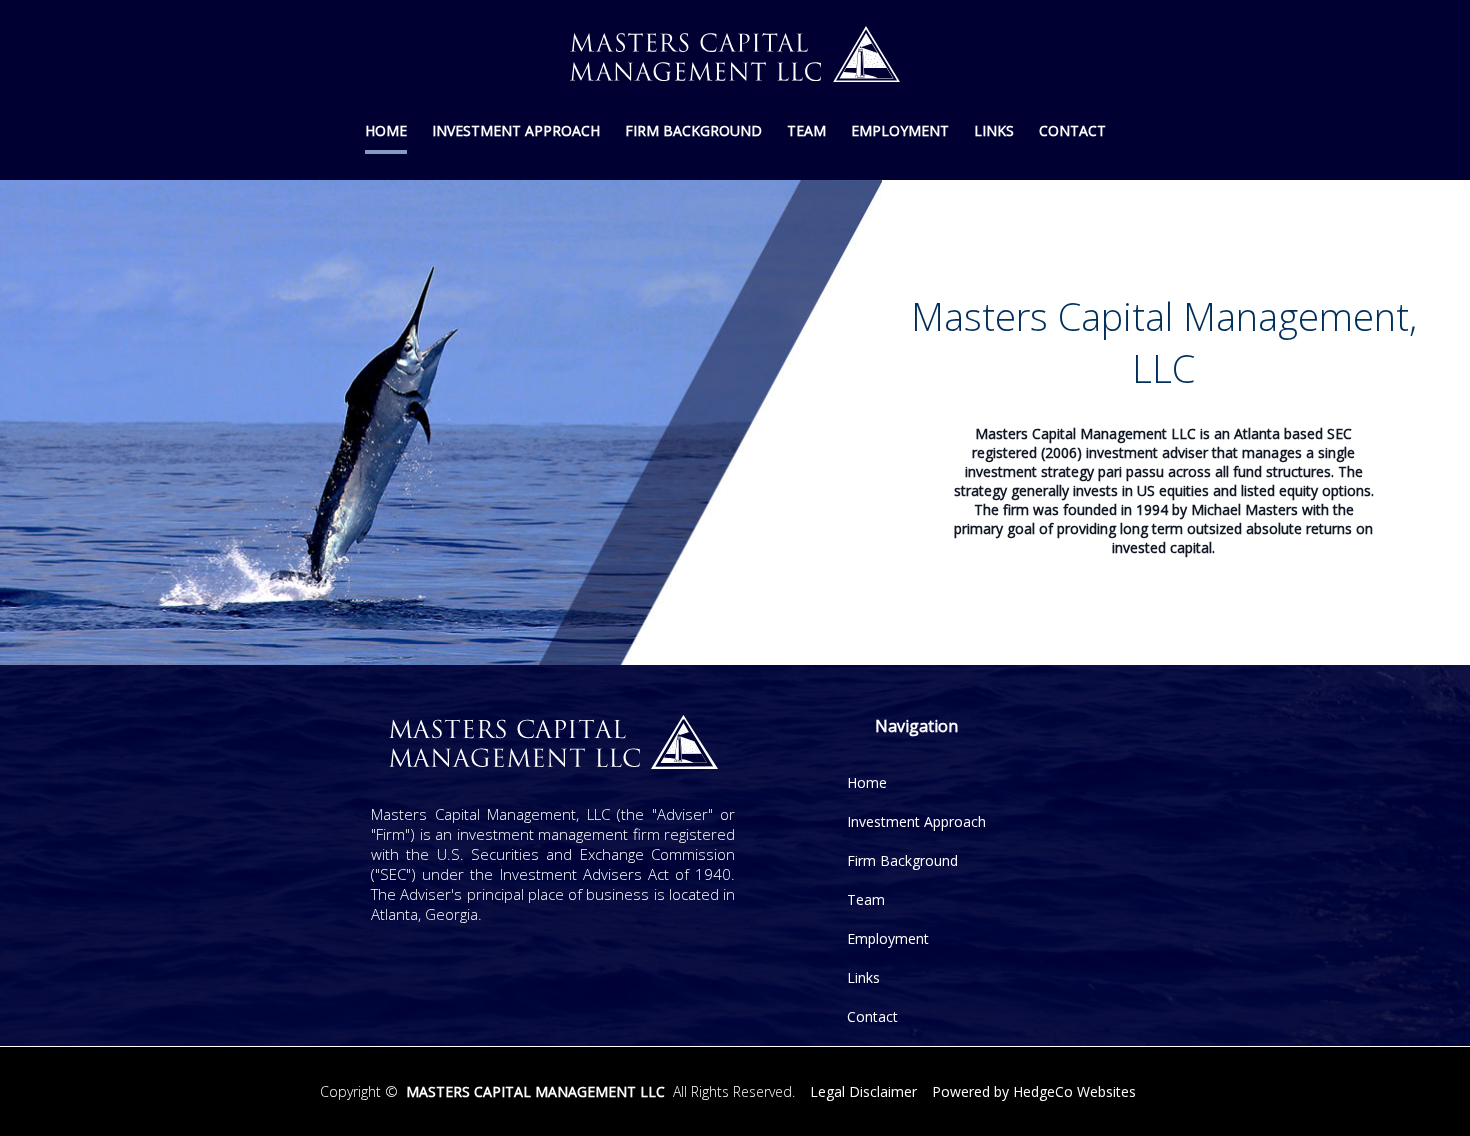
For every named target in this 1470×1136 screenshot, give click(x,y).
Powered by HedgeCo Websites (1034, 1091)
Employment (900, 130)
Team (806, 130)
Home (386, 130)
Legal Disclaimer (863, 1091)
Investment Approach (516, 130)
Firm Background (693, 130)
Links (994, 130)
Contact (1072, 130)
